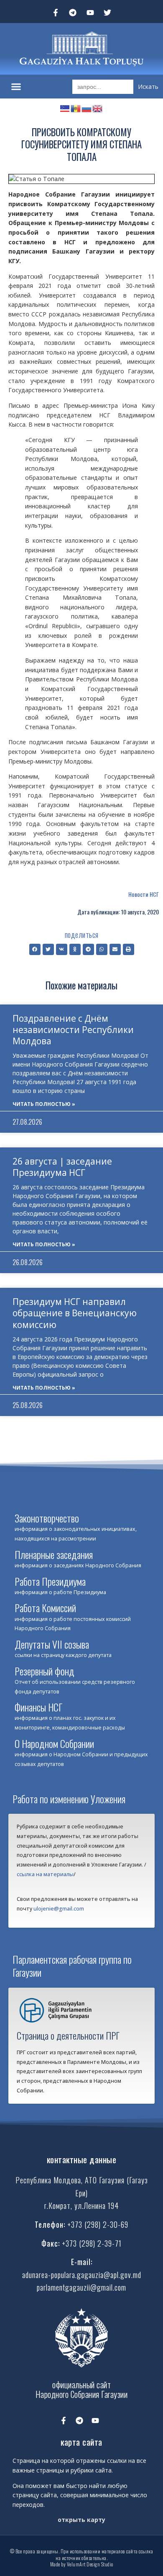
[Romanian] (76, 107)
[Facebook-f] (56, 13)
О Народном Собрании (54, 1743)
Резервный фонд (45, 1671)
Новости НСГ (144, 894)
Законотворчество (47, 1518)
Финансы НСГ (38, 1707)
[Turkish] (65, 107)
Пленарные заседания (54, 1554)
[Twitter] (108, 13)
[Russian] (87, 107)
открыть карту (81, 2520)
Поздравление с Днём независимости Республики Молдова (73, 1030)
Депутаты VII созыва (52, 1644)
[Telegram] (73, 13)
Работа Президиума (50, 1581)
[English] (98, 107)
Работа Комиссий (45, 1608)
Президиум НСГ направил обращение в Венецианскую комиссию (75, 1313)
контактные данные (82, 2159)
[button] (16, 87)
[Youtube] (90, 13)
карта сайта (81, 2442)
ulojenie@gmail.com (59, 1909)
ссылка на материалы (45, 1874)
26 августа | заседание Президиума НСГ (62, 1167)
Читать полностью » (44, 1104)
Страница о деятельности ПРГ (68, 2035)
